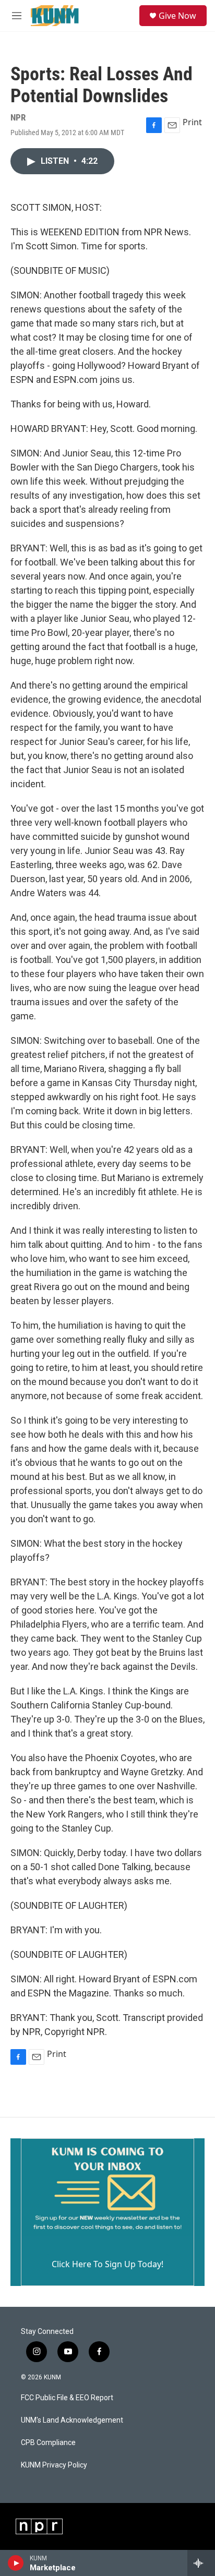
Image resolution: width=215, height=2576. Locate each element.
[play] (16, 2563)
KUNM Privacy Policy (54, 2465)
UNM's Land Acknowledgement (72, 2420)
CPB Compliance (48, 2443)
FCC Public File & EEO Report (67, 2398)
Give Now (177, 16)
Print (192, 122)
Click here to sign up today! (107, 2264)
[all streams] (201, 2563)
